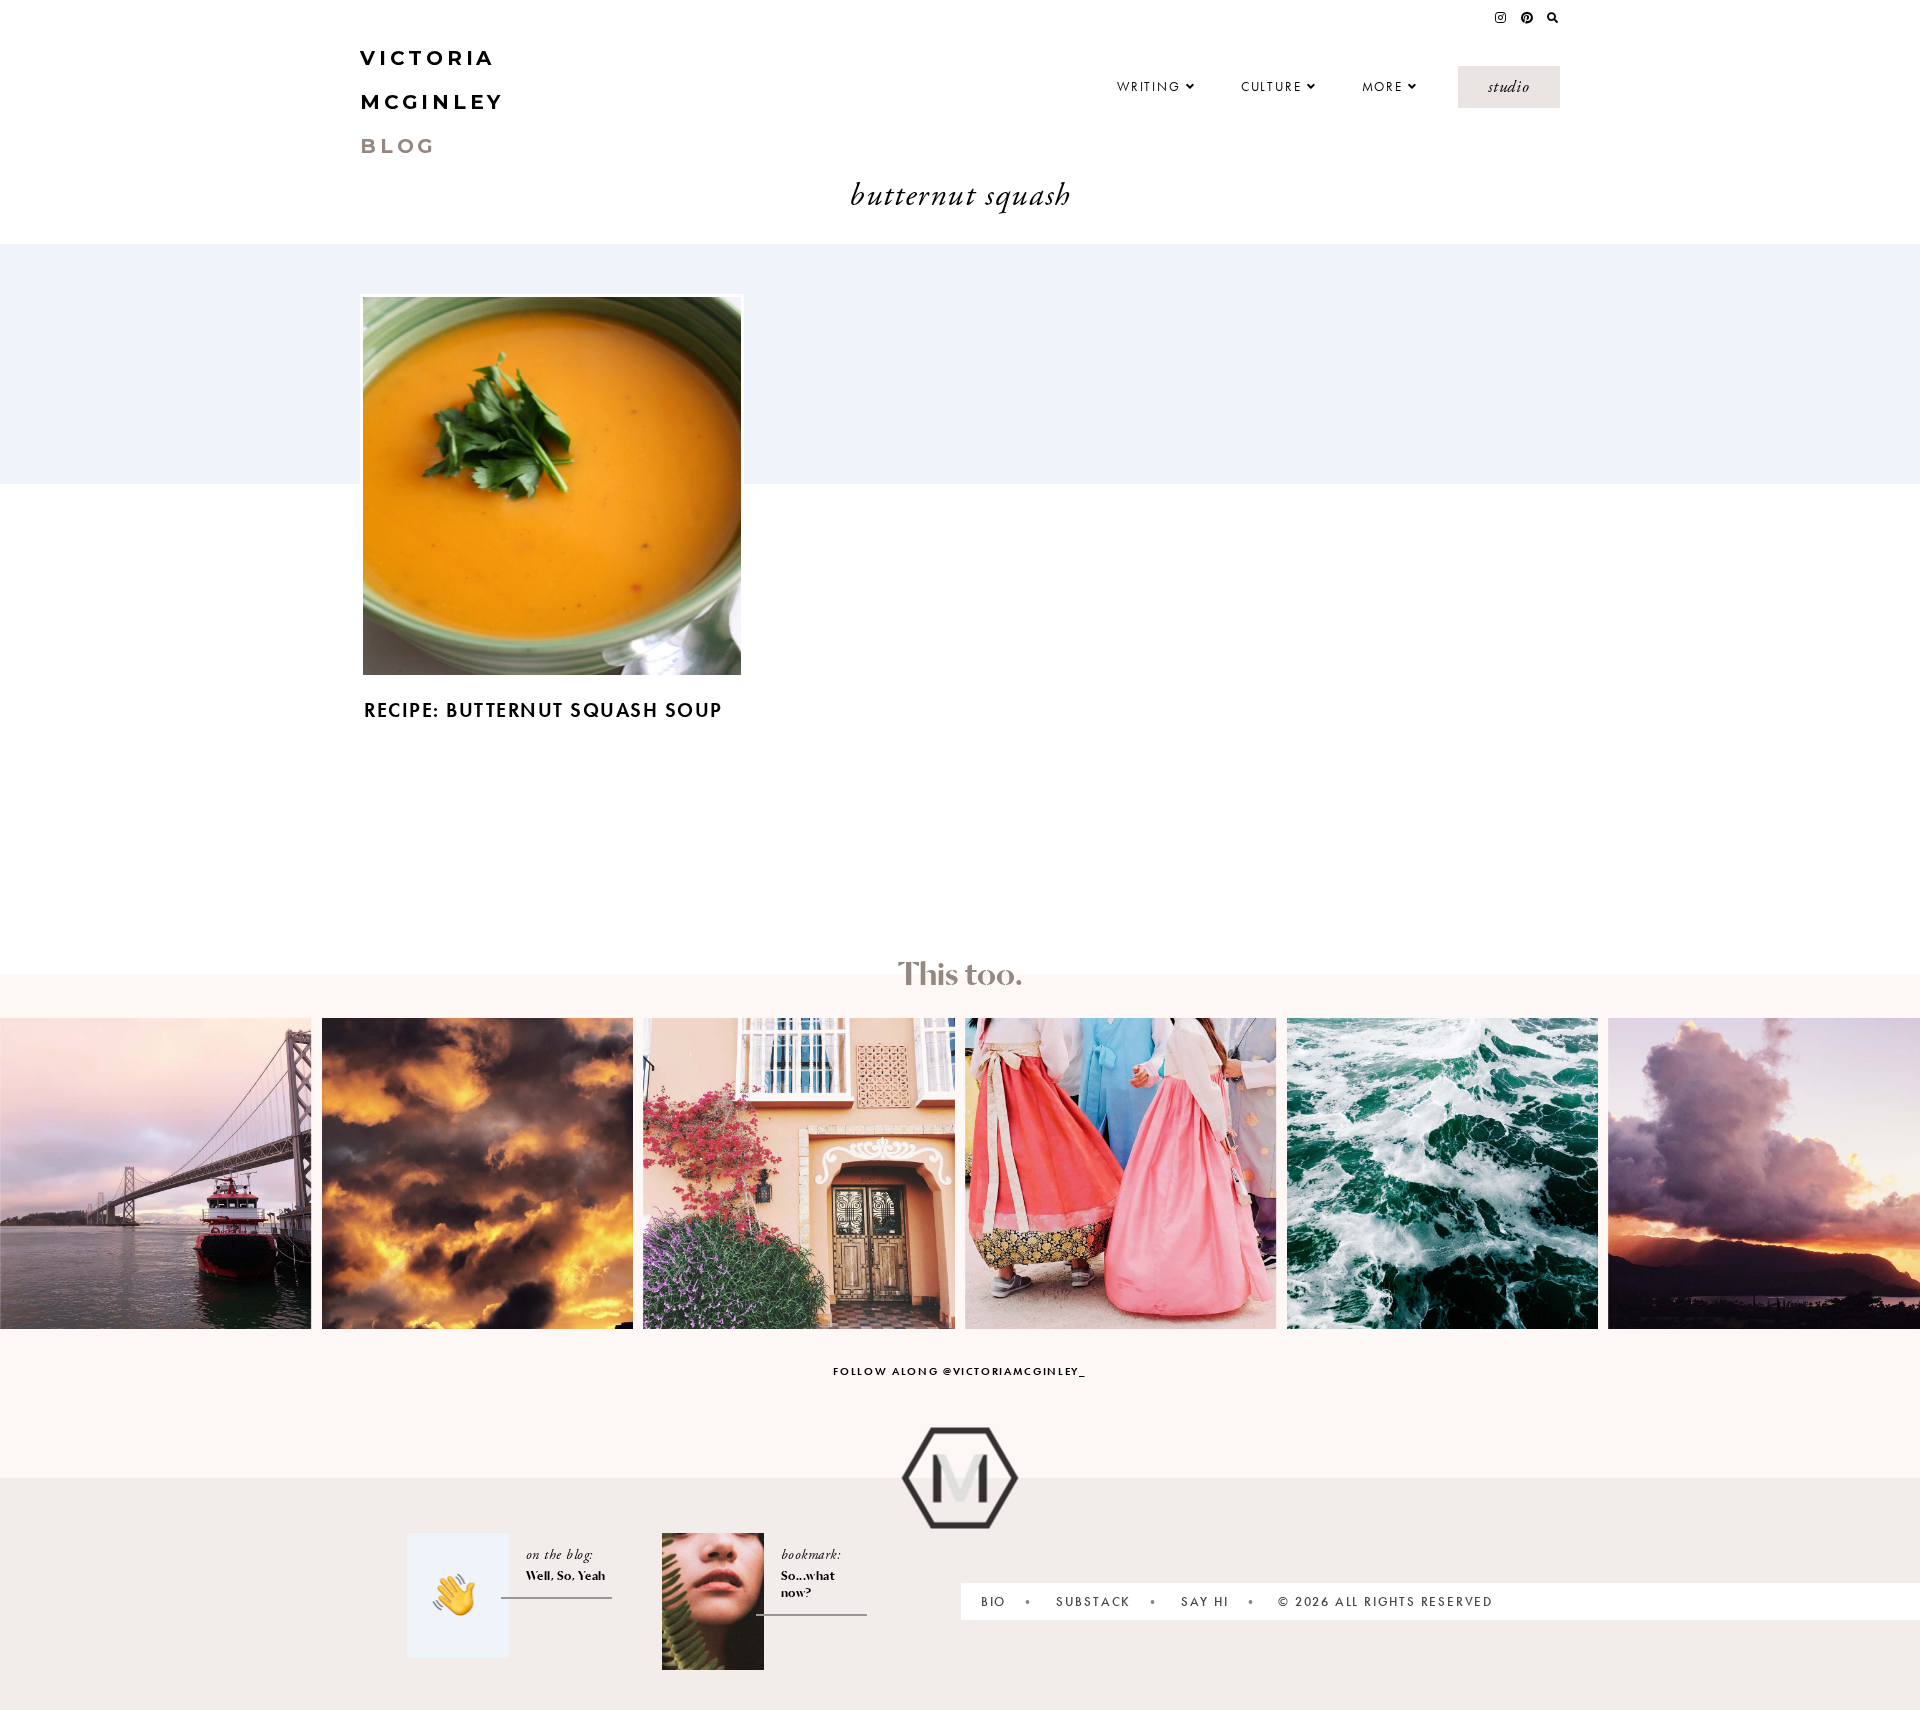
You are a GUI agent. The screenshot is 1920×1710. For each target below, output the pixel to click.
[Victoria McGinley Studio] (960, 1478)
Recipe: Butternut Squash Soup (543, 710)
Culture (1271, 87)
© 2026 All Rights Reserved (1385, 1601)
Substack (1093, 1601)
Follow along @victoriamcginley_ (959, 1371)
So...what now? (808, 1584)
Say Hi (1205, 1601)
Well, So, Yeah (566, 1575)
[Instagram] (1500, 18)
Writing (1149, 87)
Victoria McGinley (432, 102)
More (1383, 87)
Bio (993, 1601)
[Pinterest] (1527, 18)
